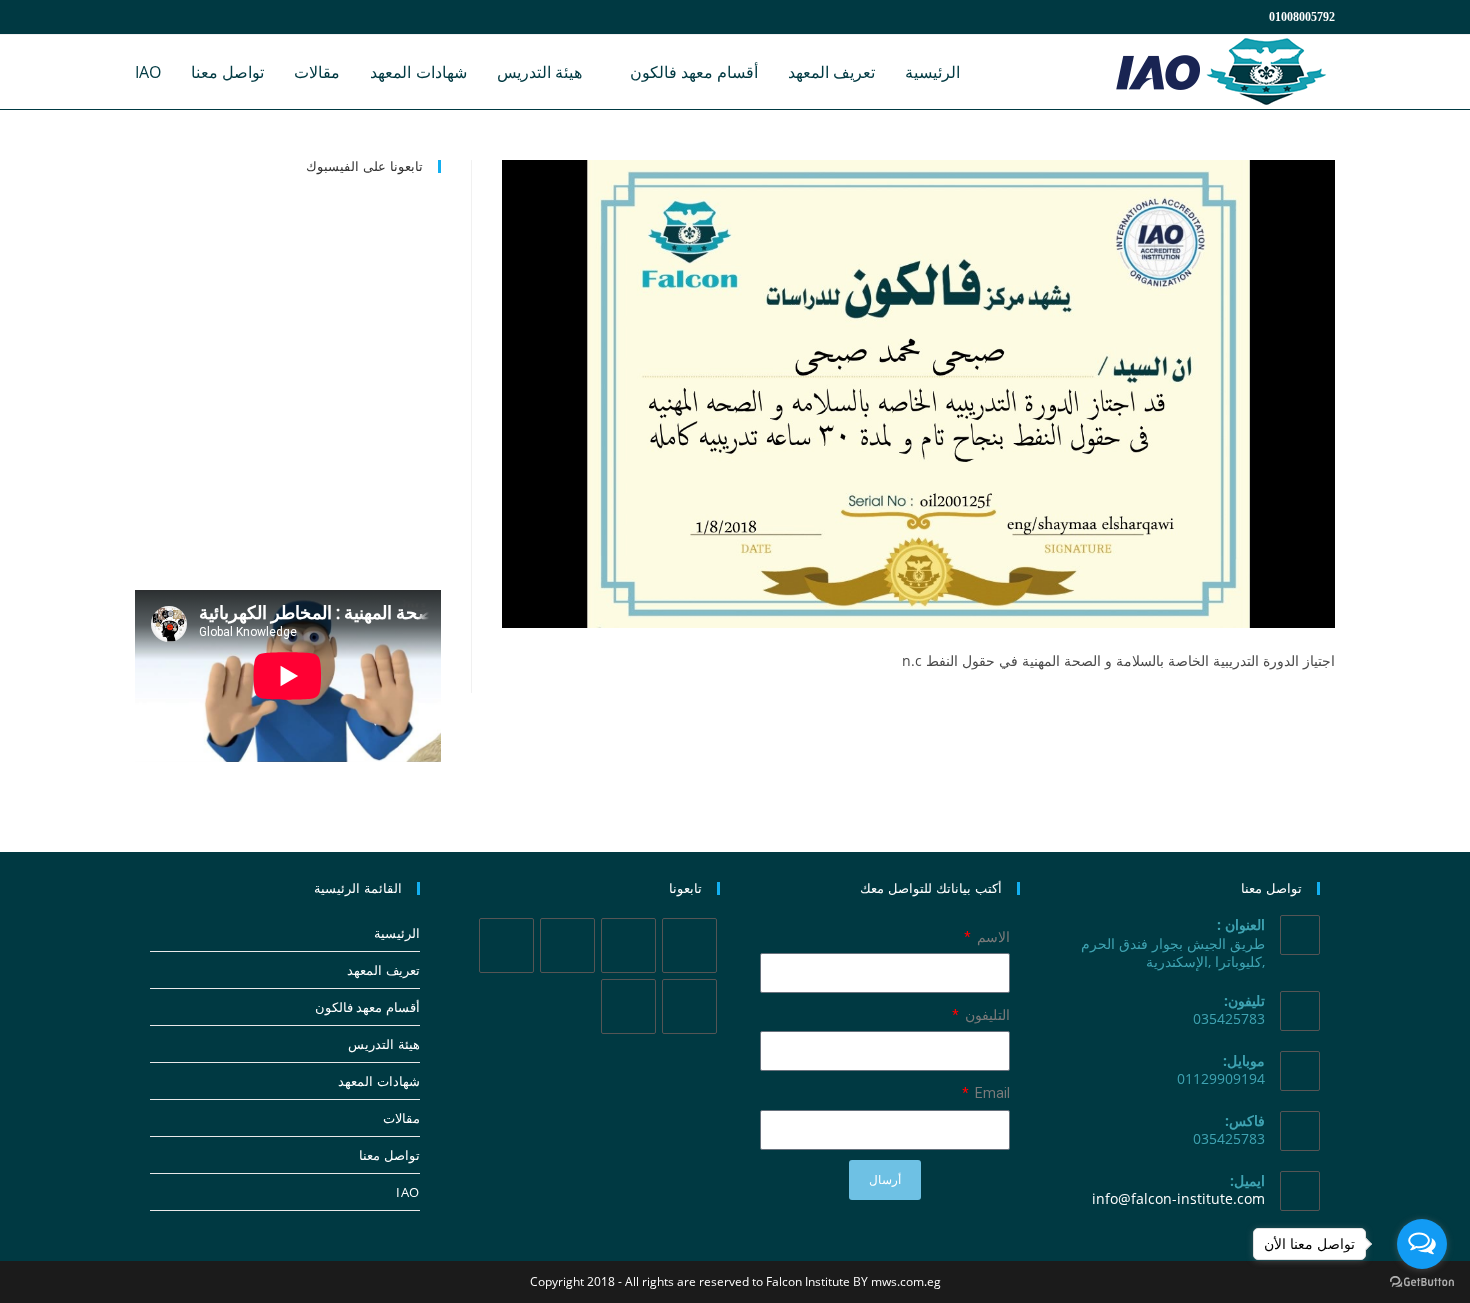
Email (991, 1093)
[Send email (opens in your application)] (264, 17)
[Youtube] (628, 1006)
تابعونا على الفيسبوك (364, 166)
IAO (408, 1192)
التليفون (986, 1015)
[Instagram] (567, 945)
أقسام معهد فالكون (367, 1007)
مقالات (401, 1118)
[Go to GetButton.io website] (1422, 1282)
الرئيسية (397, 933)
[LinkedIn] (506, 945)
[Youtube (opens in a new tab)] (243, 17)
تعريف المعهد (383, 970)
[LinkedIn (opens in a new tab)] (219, 17)
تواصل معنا (389, 1155)
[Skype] (689, 1006)
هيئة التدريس (384, 1044)
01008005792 (1302, 17)
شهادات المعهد (379, 1081)
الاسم (992, 937)
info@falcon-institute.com (1178, 1198)
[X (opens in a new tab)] (147, 17)
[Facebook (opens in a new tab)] (171, 17)
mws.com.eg (906, 1281)
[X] (689, 945)
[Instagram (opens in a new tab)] (195, 17)
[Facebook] (628, 945)
